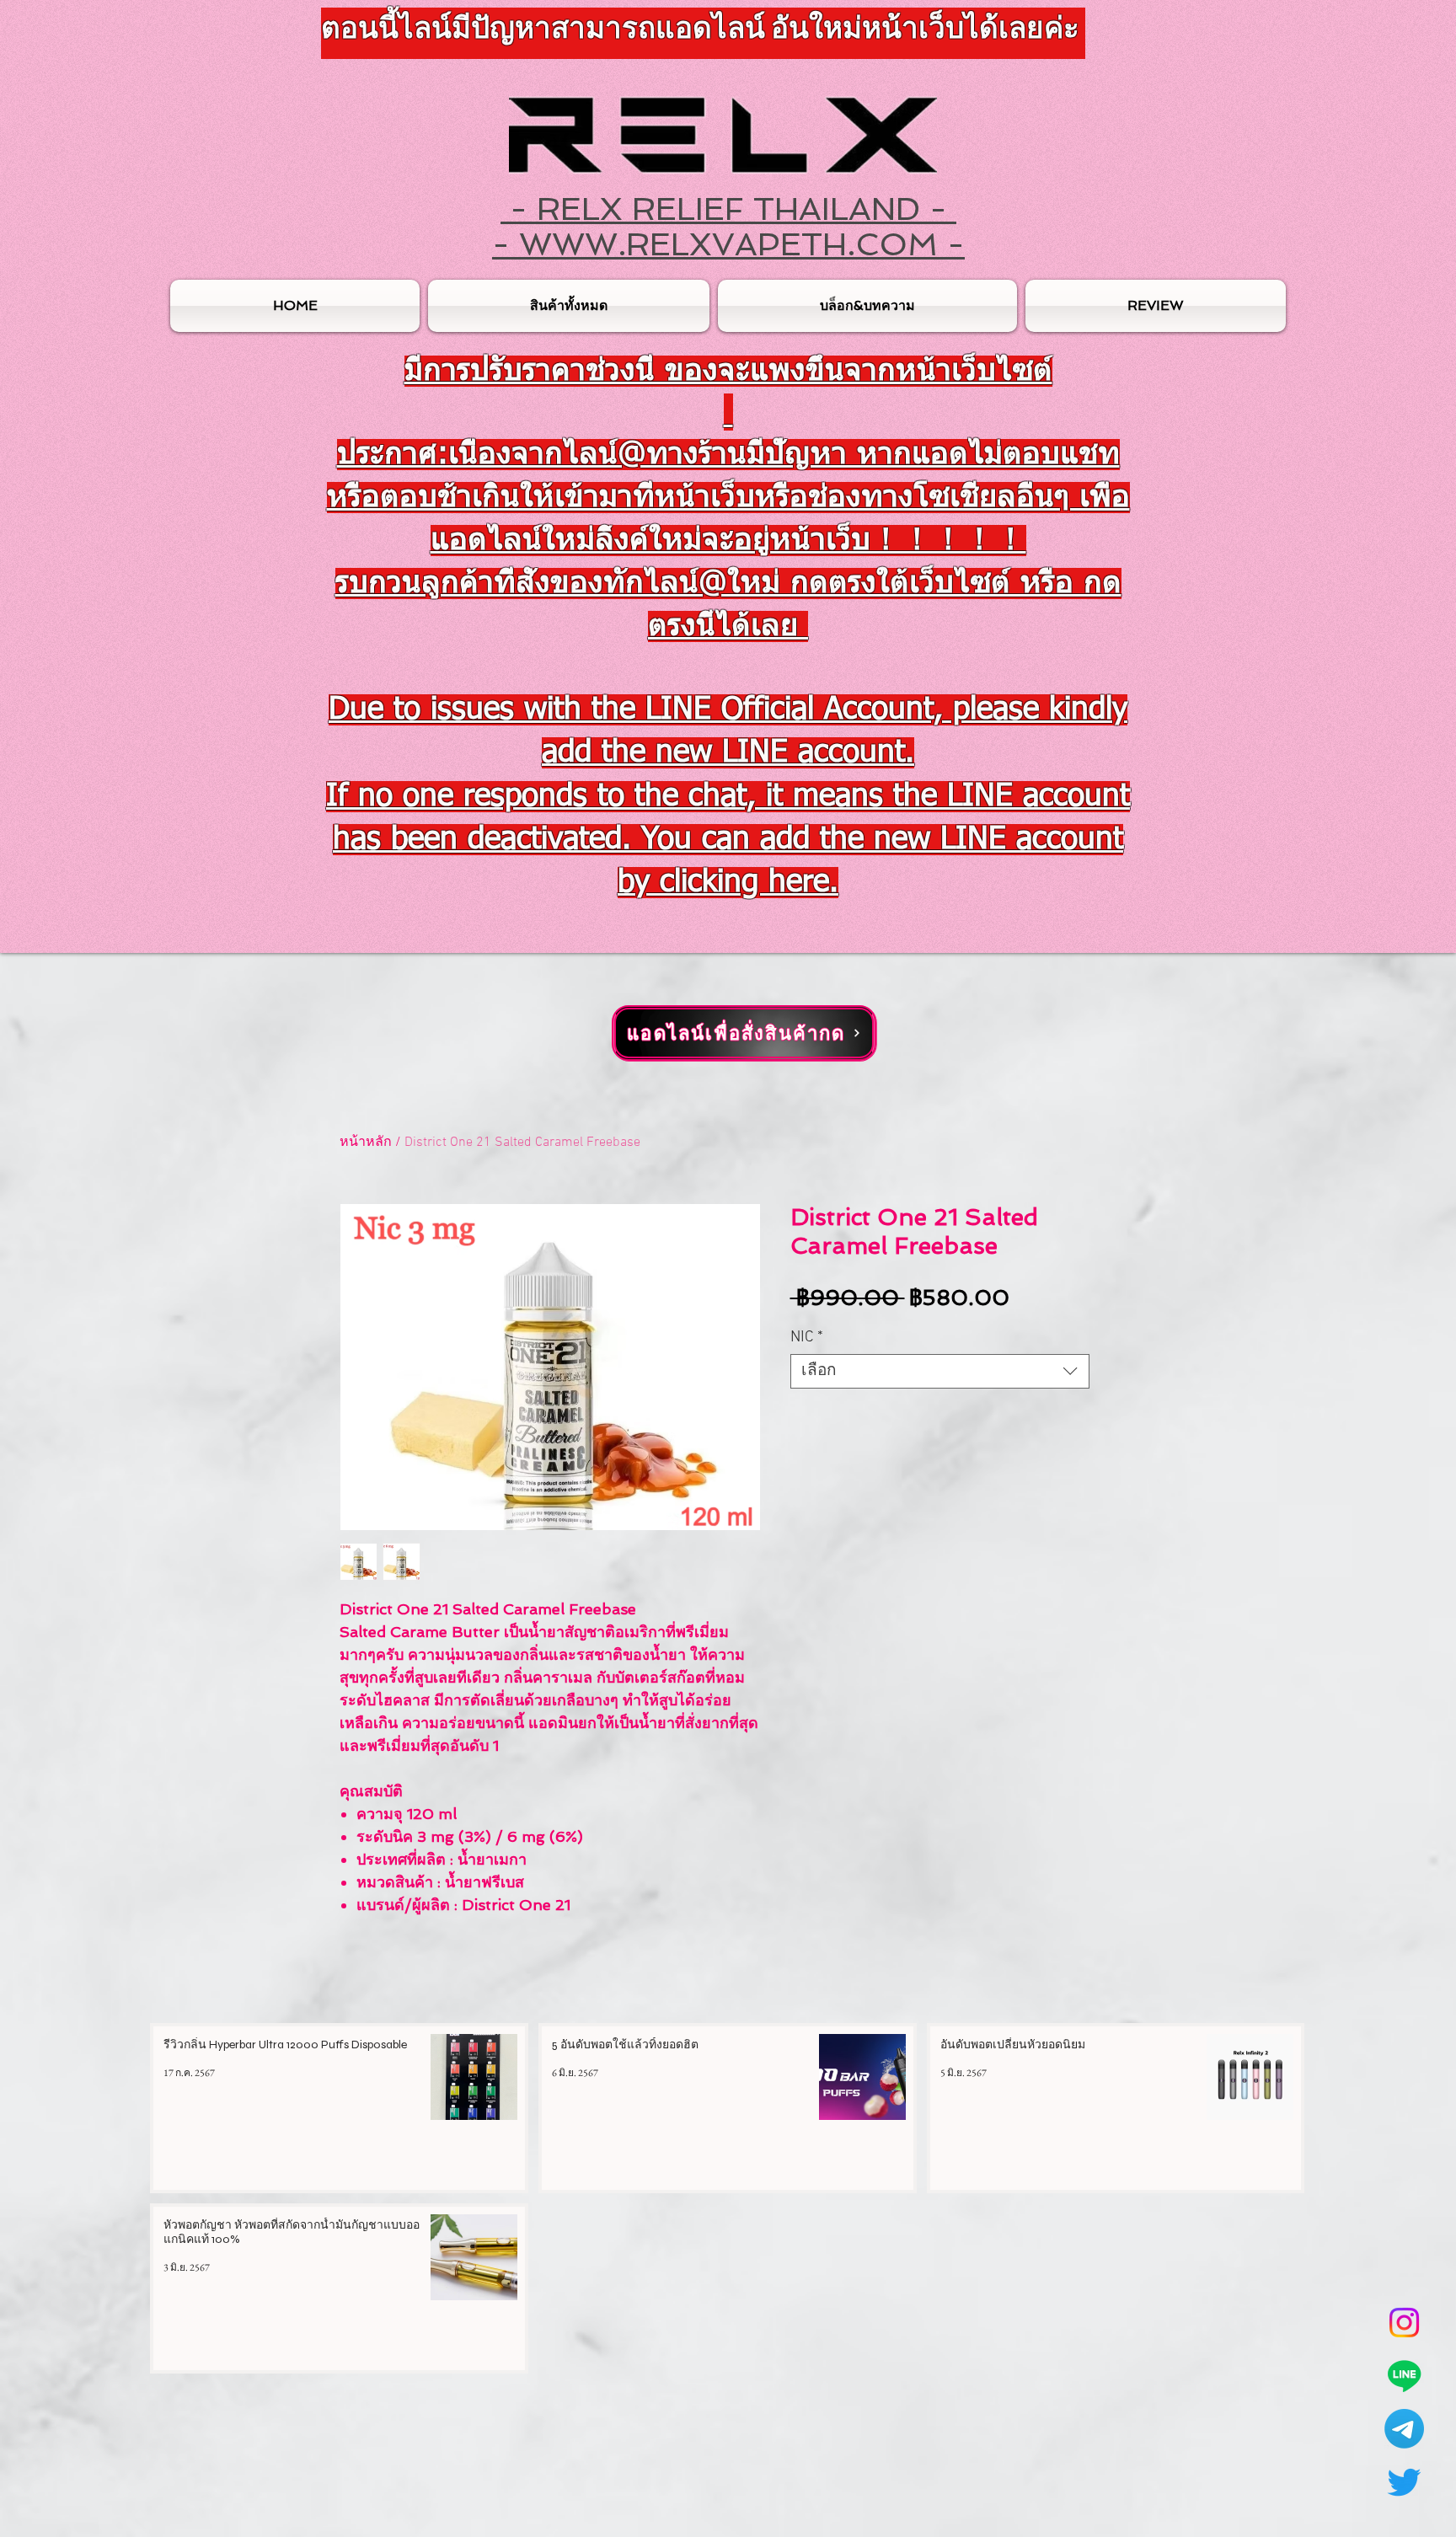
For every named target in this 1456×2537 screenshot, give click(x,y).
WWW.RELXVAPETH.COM (728, 244)
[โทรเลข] (1404, 2429)
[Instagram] (1404, 2323)
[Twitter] (1404, 2482)
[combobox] (940, 1371)
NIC (807, 1338)
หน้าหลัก (366, 1143)
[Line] (1404, 2376)
